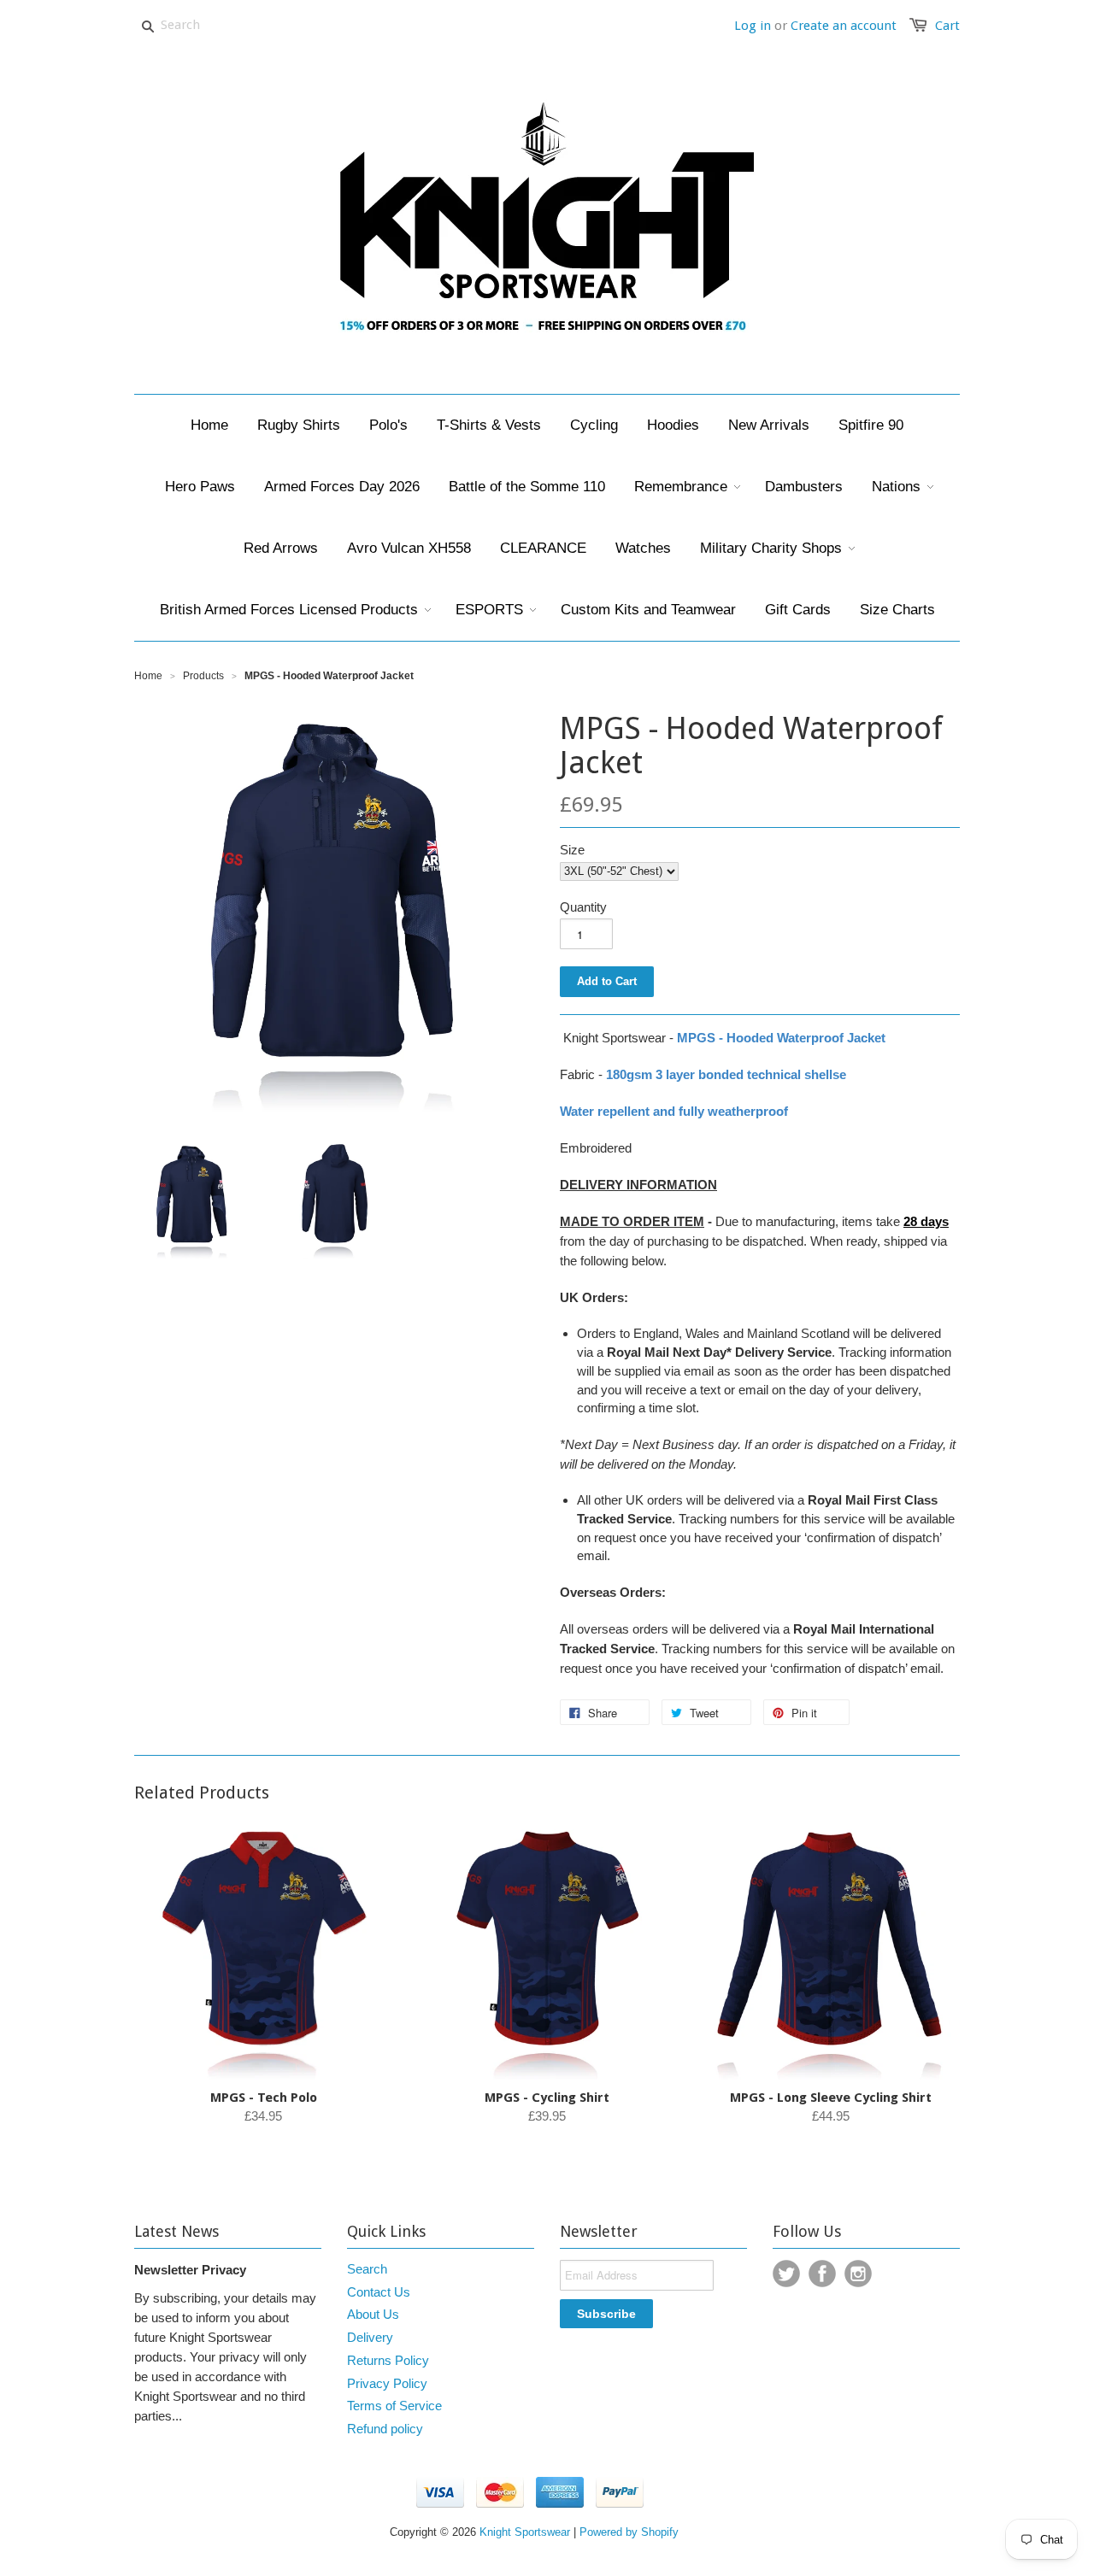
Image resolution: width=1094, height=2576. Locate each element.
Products (203, 676)
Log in (753, 26)
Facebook (822, 2274)
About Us (373, 2314)
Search (367, 2269)
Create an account (844, 26)
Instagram (858, 2274)
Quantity (583, 907)
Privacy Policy (387, 2383)
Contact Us (379, 2292)
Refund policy (385, 2429)
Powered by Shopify (629, 2532)
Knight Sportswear (525, 2532)
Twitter (786, 2274)
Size (572, 850)
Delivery (370, 2337)
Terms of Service (394, 2406)
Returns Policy (388, 2360)
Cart (947, 26)
